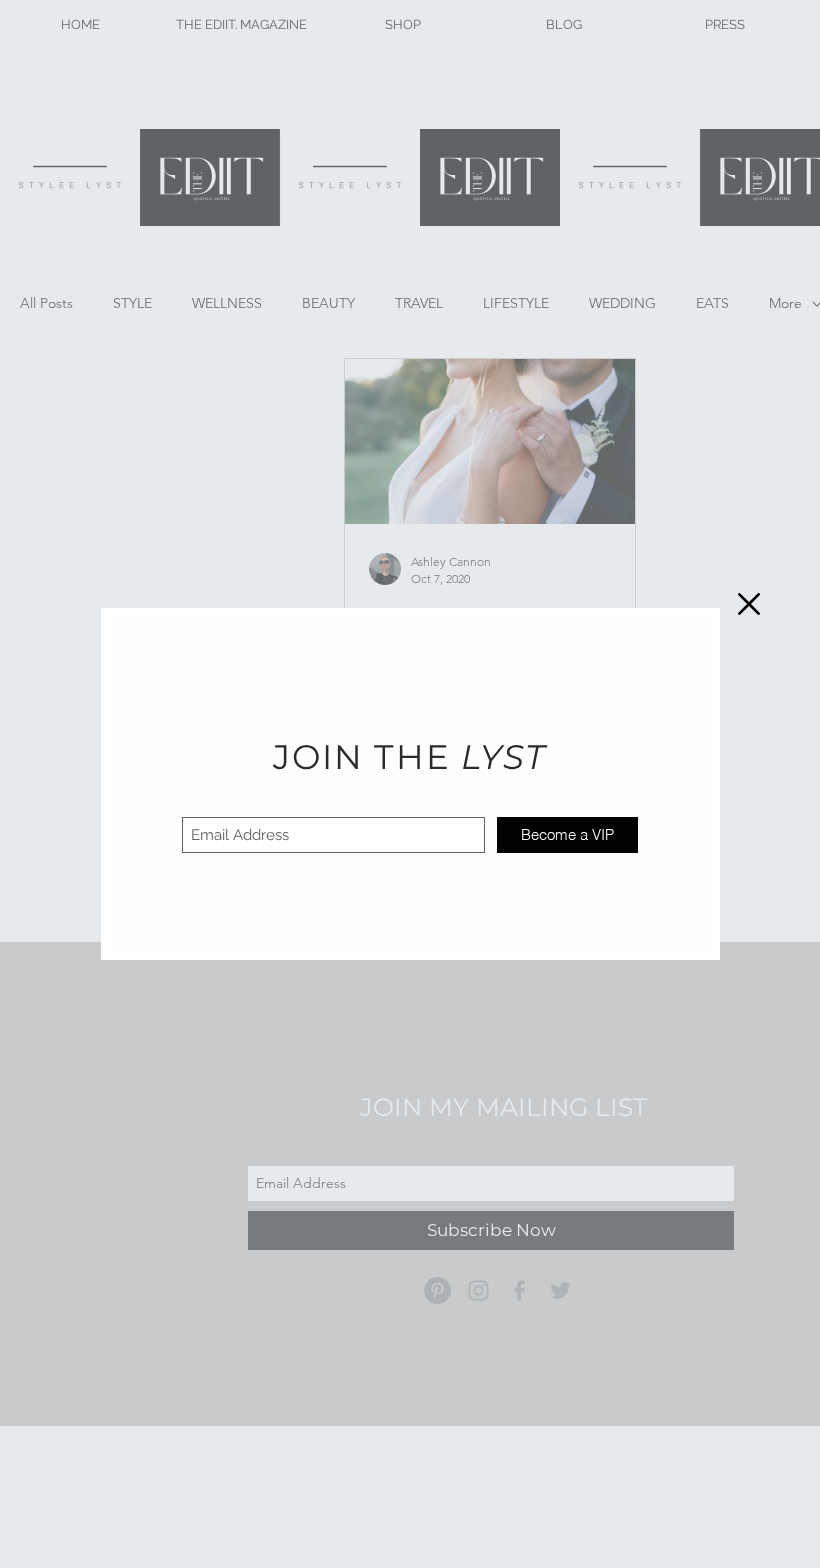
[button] (749, 604)
